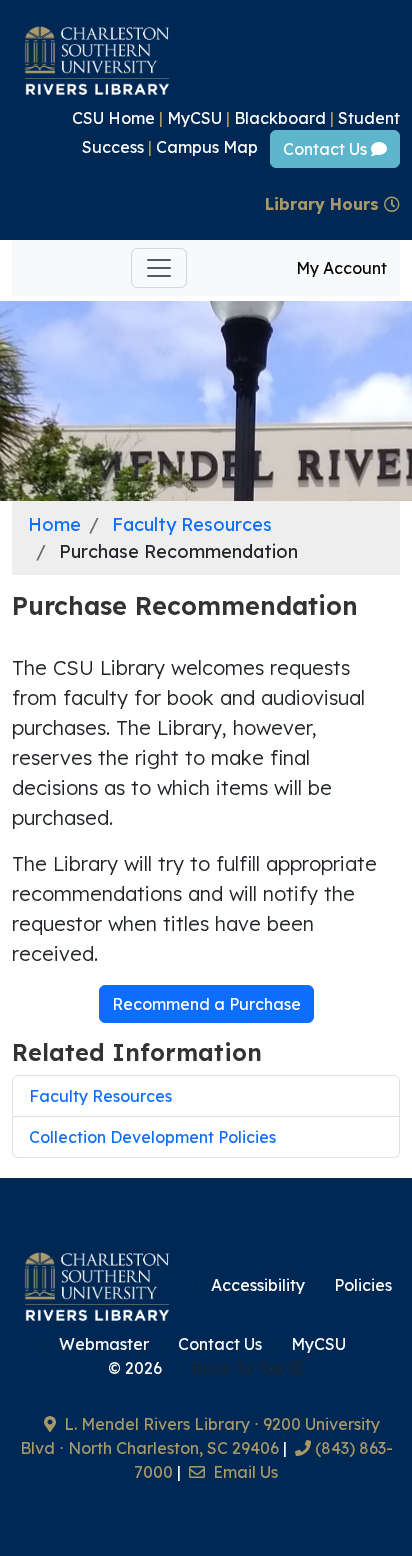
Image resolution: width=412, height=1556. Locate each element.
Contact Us (327, 149)
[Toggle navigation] (159, 268)
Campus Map (207, 147)
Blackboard (280, 118)
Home (54, 524)
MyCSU (194, 118)
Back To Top (240, 1368)
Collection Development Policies (152, 1137)
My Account (341, 268)
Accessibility (258, 1285)
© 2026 (135, 1368)
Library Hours (324, 204)
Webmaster (104, 1344)
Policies (363, 1285)
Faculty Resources (192, 524)
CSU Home (113, 118)
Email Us (243, 1472)
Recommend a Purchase (206, 1004)
